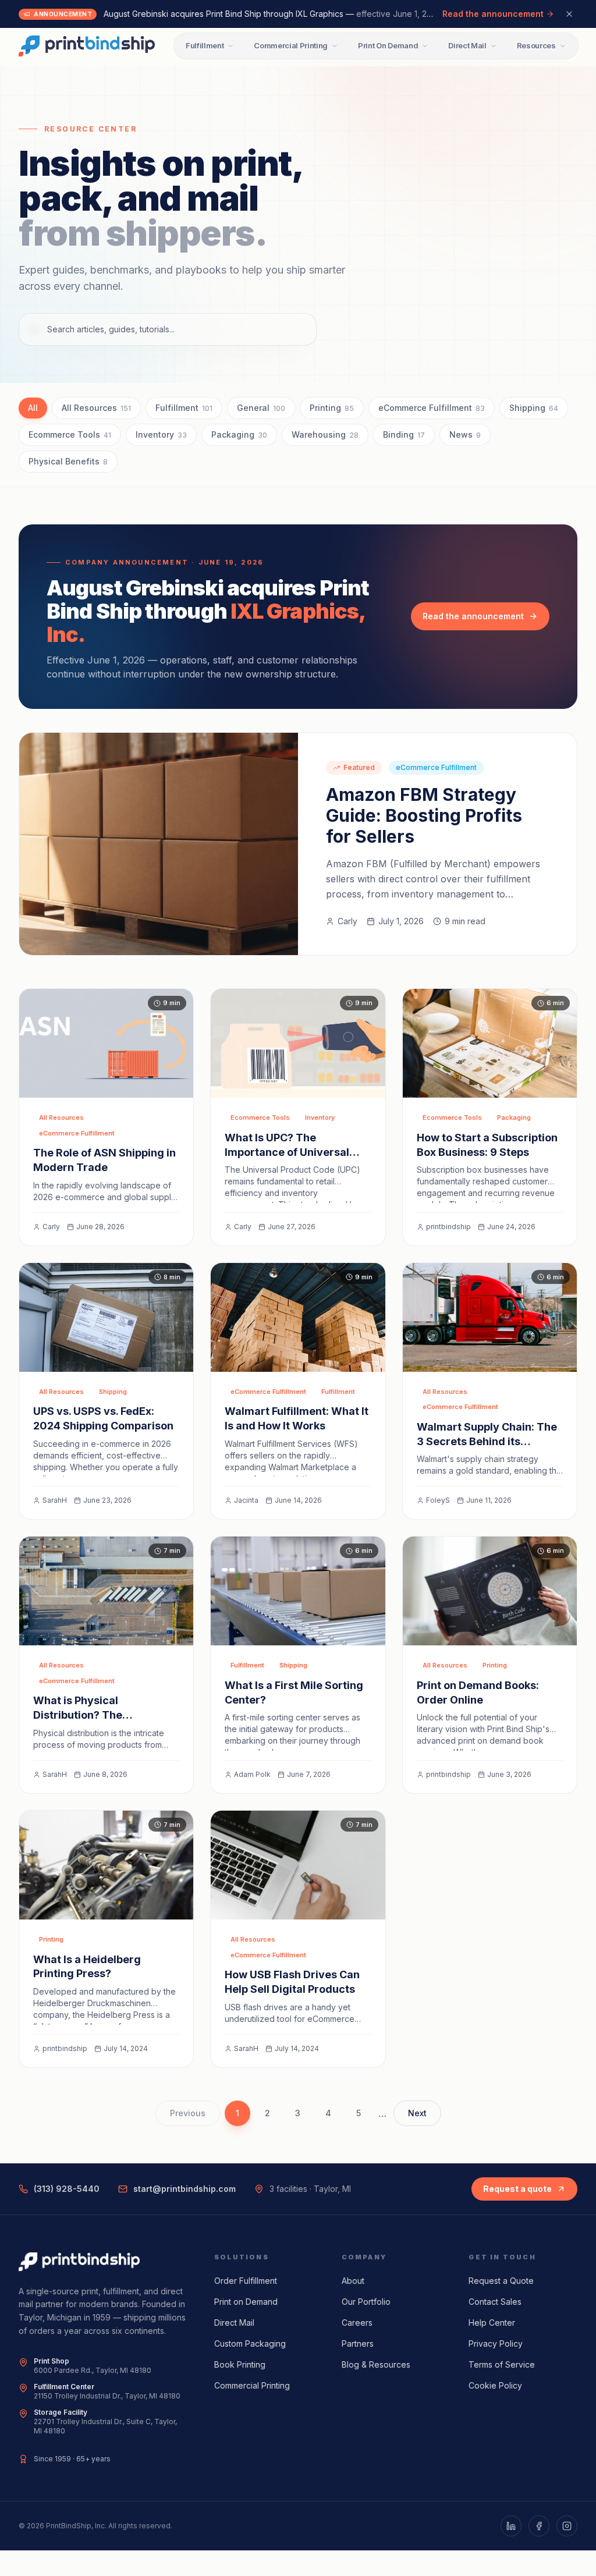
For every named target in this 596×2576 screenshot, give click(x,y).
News (465, 434)
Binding (404, 434)
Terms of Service (502, 2364)
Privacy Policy (496, 2343)
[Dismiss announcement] (569, 14)
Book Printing (240, 2364)
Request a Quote (501, 2281)
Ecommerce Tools (70, 434)
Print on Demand (246, 2302)
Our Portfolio (366, 2302)
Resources (536, 45)
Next (417, 2113)
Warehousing (325, 434)
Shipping (534, 408)
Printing (332, 408)
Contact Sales (495, 2302)
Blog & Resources (376, 2364)
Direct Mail (467, 45)
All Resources (96, 408)
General (261, 408)
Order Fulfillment (246, 2281)
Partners (358, 2343)
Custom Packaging (250, 2343)
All (33, 408)
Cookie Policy (495, 2385)
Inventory (161, 434)
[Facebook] (539, 2526)
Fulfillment (205, 45)
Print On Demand (388, 45)
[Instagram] (567, 2526)
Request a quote (517, 2189)
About (353, 2281)
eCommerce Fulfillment (432, 408)
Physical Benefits (68, 461)
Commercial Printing (291, 45)
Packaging (239, 434)
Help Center (492, 2323)
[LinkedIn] (511, 2526)
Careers (357, 2323)
